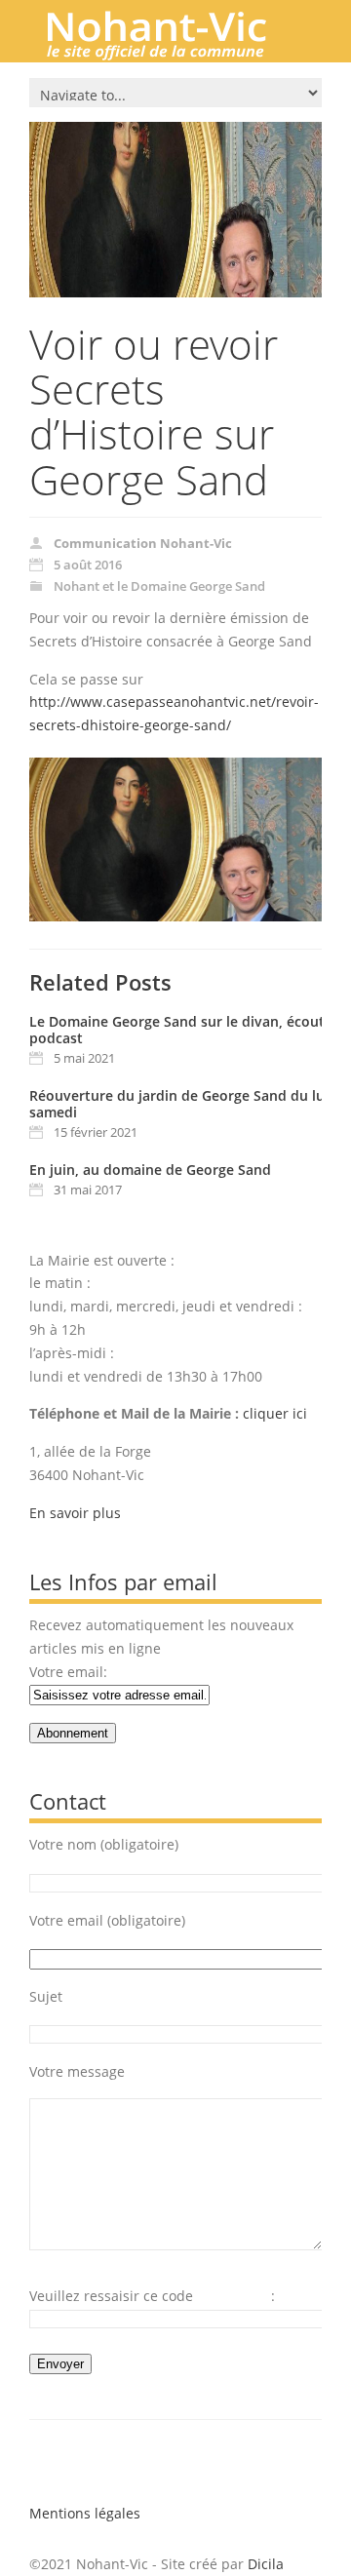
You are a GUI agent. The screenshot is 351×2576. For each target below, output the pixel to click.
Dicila (266, 2564)
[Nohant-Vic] (175, 53)
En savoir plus (75, 1513)
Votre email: (68, 1672)
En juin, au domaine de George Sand (150, 1170)
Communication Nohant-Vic (143, 543)
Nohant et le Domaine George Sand (159, 586)
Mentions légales (85, 2513)
